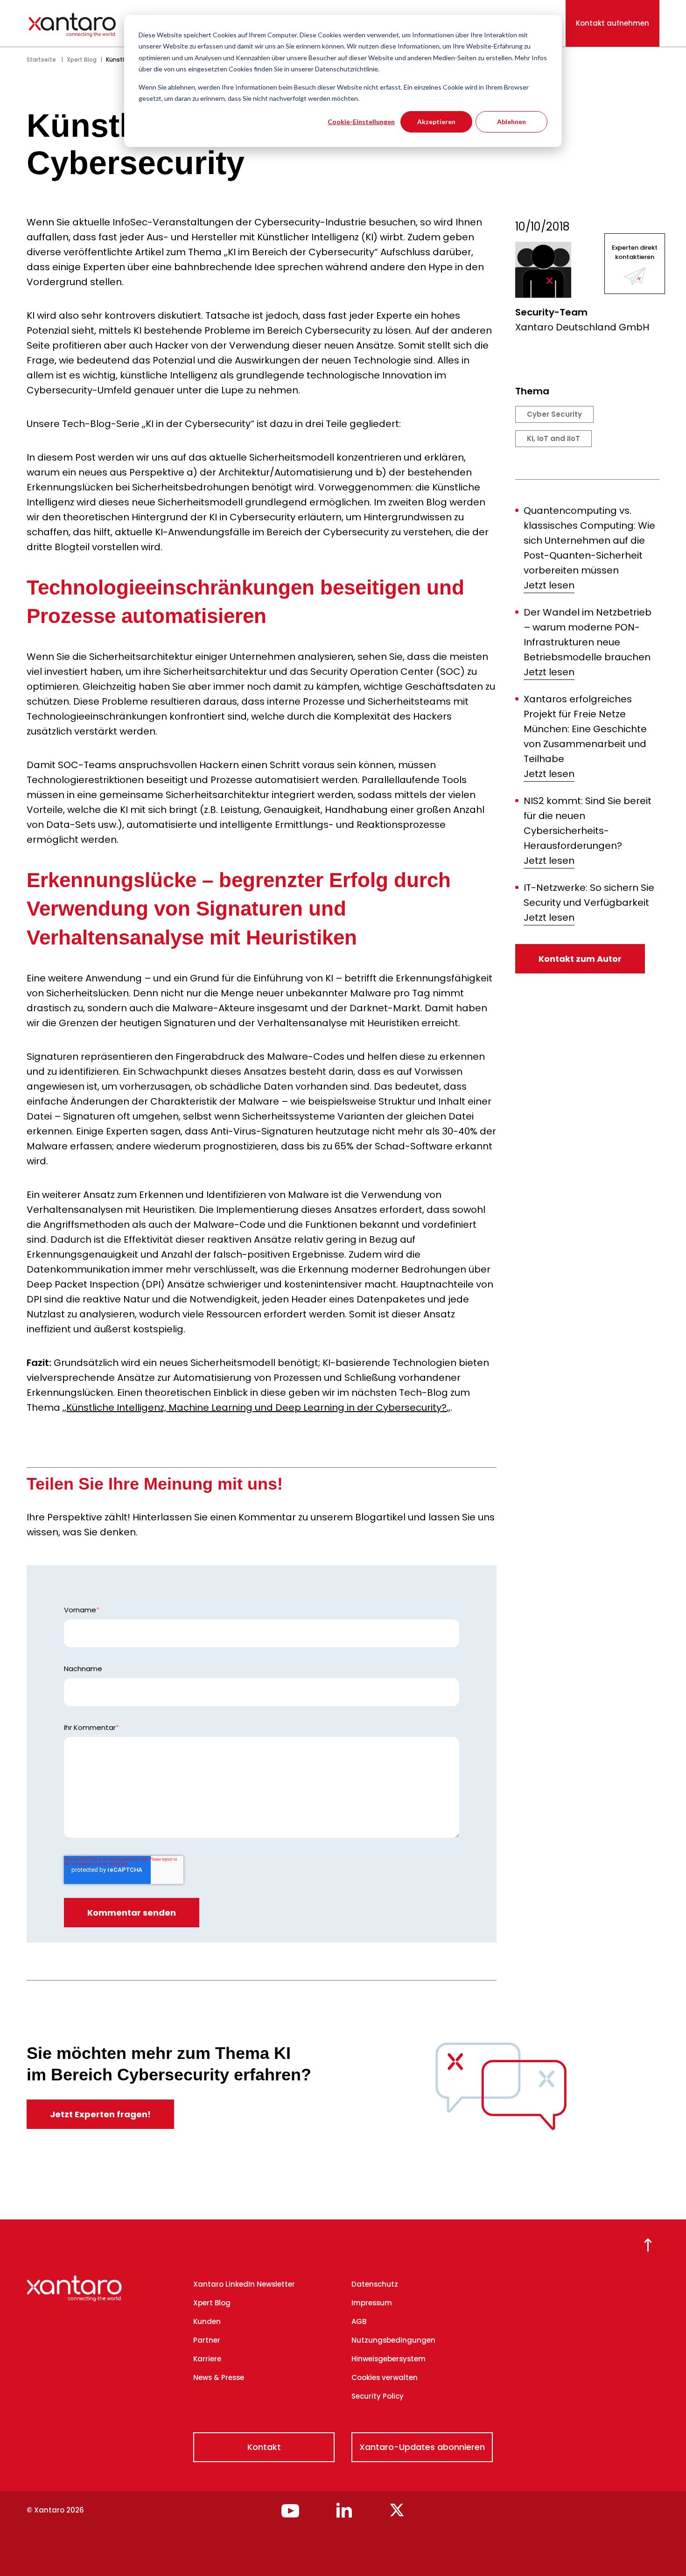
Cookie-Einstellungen (361, 122)
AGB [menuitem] (359, 2321)
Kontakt (264, 2447)
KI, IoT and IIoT (553, 438)
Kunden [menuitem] (207, 2321)
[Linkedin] (344, 2514)
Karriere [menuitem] (207, 2359)
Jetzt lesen (549, 585)
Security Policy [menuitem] (378, 2396)
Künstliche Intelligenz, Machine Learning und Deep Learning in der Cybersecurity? (256, 1407)
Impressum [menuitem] (372, 2303)
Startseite (41, 59)
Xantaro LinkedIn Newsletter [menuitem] (244, 2284)
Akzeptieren (436, 122)
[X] (397, 2514)
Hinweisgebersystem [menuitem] (388, 2359)
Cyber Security (554, 414)
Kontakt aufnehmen (612, 23)
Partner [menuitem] (207, 2340)
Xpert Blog (82, 59)
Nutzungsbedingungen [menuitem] (393, 2340)
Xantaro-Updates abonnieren (422, 2447)
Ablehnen (511, 122)
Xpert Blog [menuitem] (212, 2303)
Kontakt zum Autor (580, 959)
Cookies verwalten (385, 2377)
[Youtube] (290, 2514)
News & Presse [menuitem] (219, 2377)
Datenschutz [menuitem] (375, 2284)
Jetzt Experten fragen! (100, 2114)
